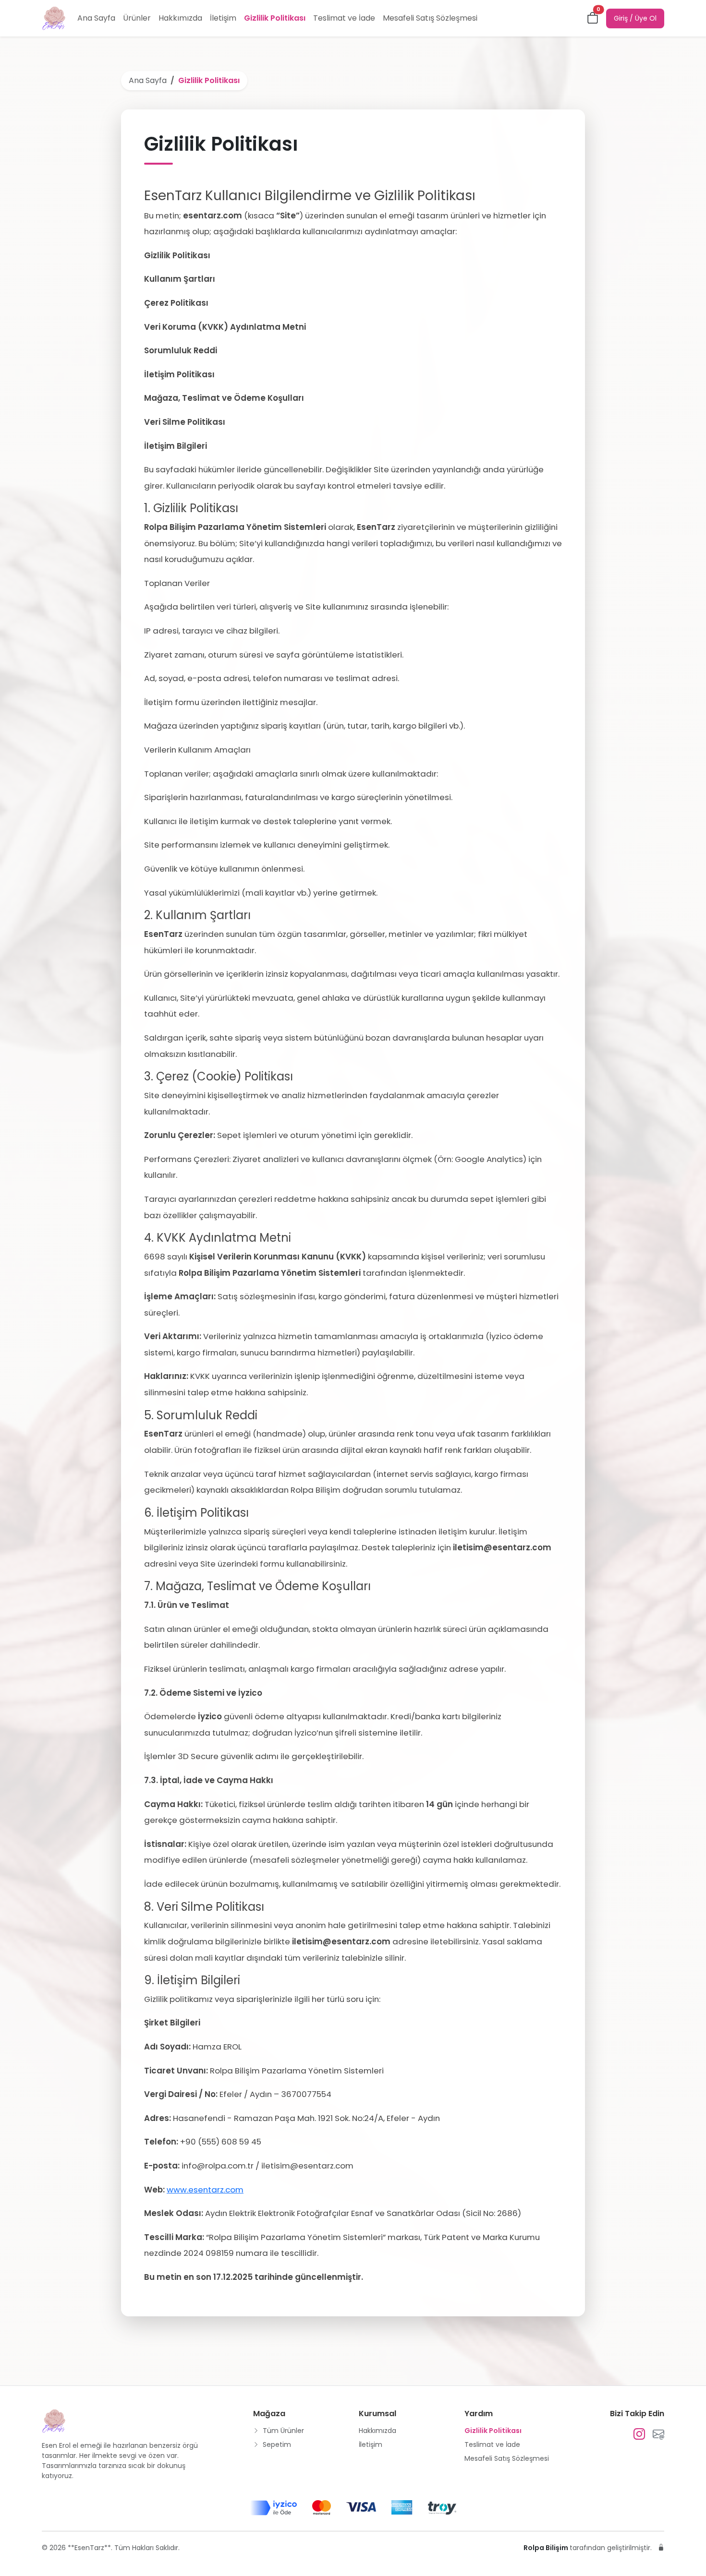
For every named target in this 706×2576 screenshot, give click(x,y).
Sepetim (276, 2444)
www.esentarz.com (205, 2190)
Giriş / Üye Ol (635, 18)
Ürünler (137, 18)
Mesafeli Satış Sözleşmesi (430, 18)
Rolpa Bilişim (547, 2548)
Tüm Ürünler (282, 2431)
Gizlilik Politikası (275, 18)
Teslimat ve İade (344, 18)
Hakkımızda (180, 18)
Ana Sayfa (96, 18)
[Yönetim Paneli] (661, 2548)
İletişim (223, 18)
